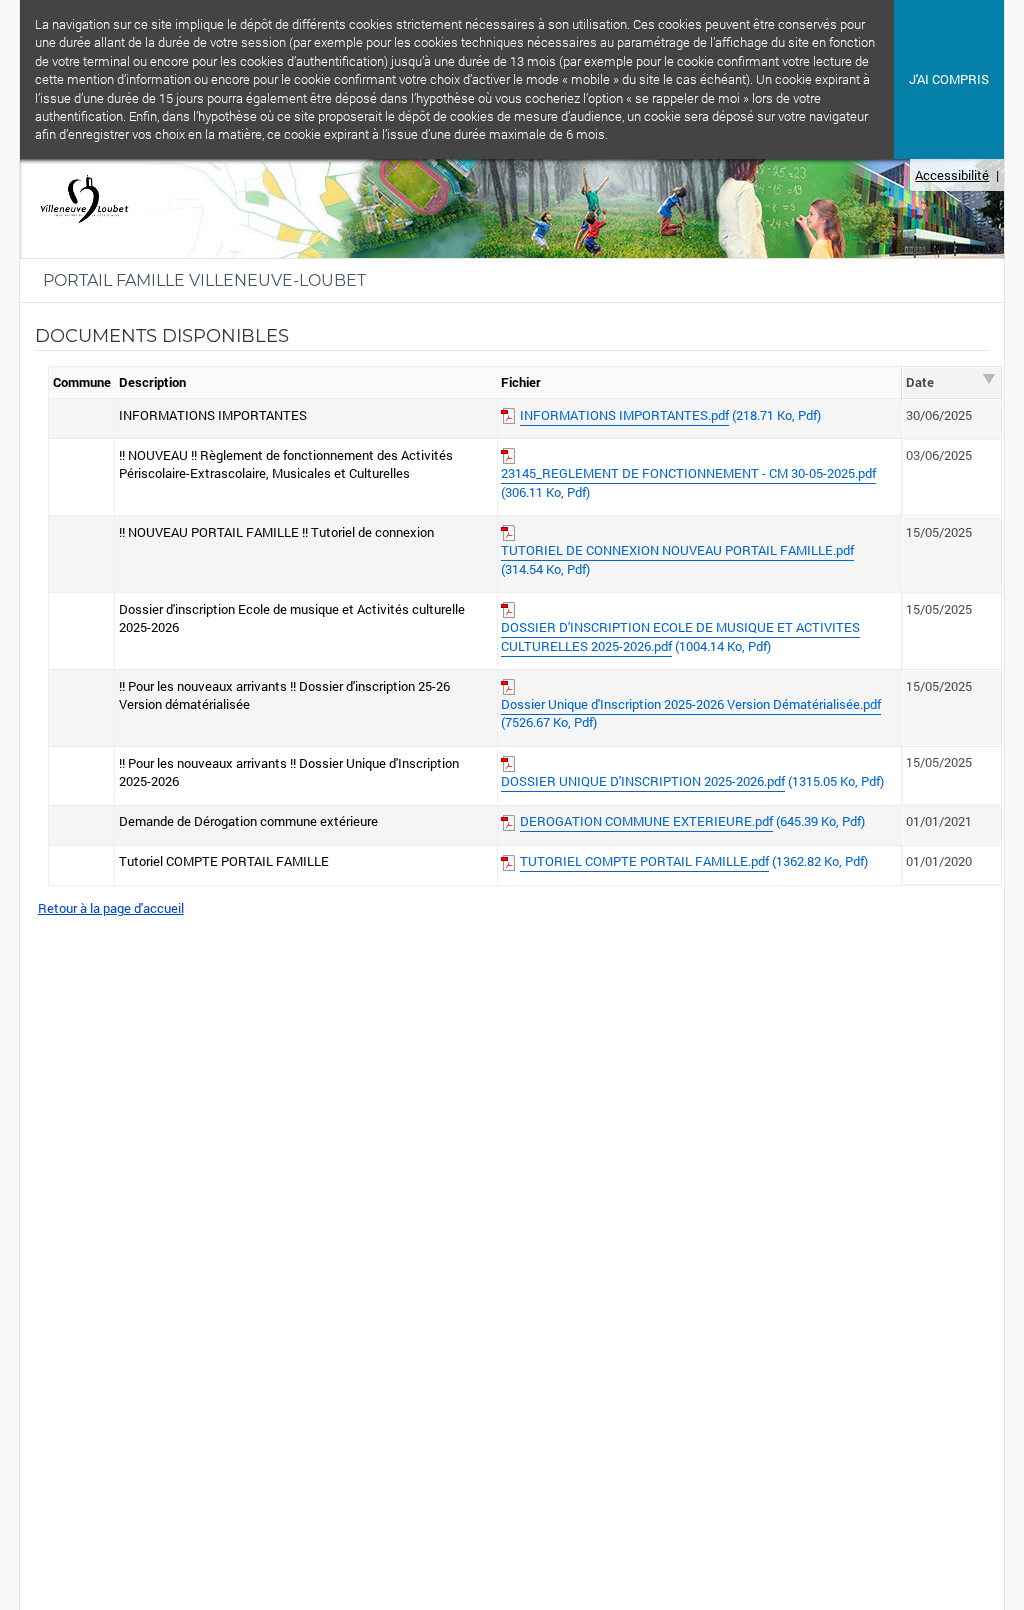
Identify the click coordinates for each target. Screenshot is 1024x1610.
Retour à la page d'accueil (111, 908)
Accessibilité (952, 175)
